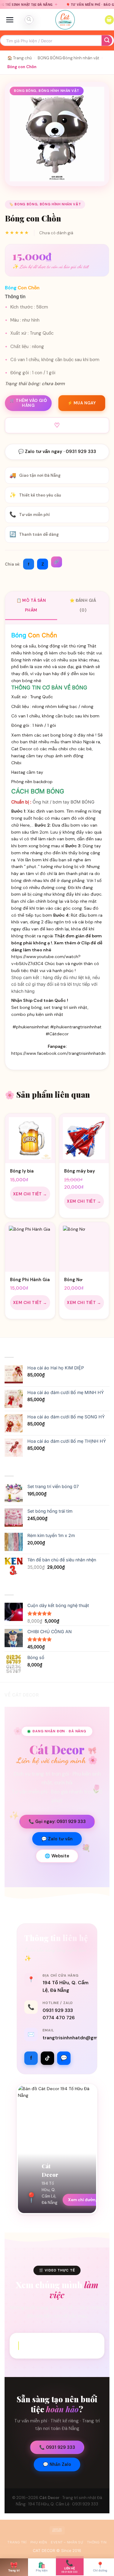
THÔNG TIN (97, 2542)
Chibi (16, 763)
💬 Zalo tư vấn (57, 1839)
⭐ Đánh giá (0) (83, 605)
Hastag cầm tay (27, 772)
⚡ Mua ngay (82, 403)
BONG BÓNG (50, 58)
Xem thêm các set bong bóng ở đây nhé (53, 735)
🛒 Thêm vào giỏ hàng (28, 403)
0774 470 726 (59, 2018)
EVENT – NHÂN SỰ (67, 2542)
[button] (10, 20)
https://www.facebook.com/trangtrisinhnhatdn (58, 1053)
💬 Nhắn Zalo (57, 2464)
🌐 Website (57, 1856)
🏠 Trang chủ (19, 58)
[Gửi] (107, 41)
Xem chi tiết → (30, 1194)
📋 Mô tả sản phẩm (31, 605)
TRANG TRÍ (17, 2542)
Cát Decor (49, 2498)
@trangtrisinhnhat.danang (62, 2345)
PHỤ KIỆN (39, 2542)
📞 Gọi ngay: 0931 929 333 (57, 1821)
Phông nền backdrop (32, 782)
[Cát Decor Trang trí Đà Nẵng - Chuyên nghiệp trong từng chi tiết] (65, 20)
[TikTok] (47, 2058)
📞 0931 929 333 (57, 2447)
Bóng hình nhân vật (81, 58)
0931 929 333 (58, 2010)
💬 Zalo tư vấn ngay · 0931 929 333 (57, 451)
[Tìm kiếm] (29, 20)
